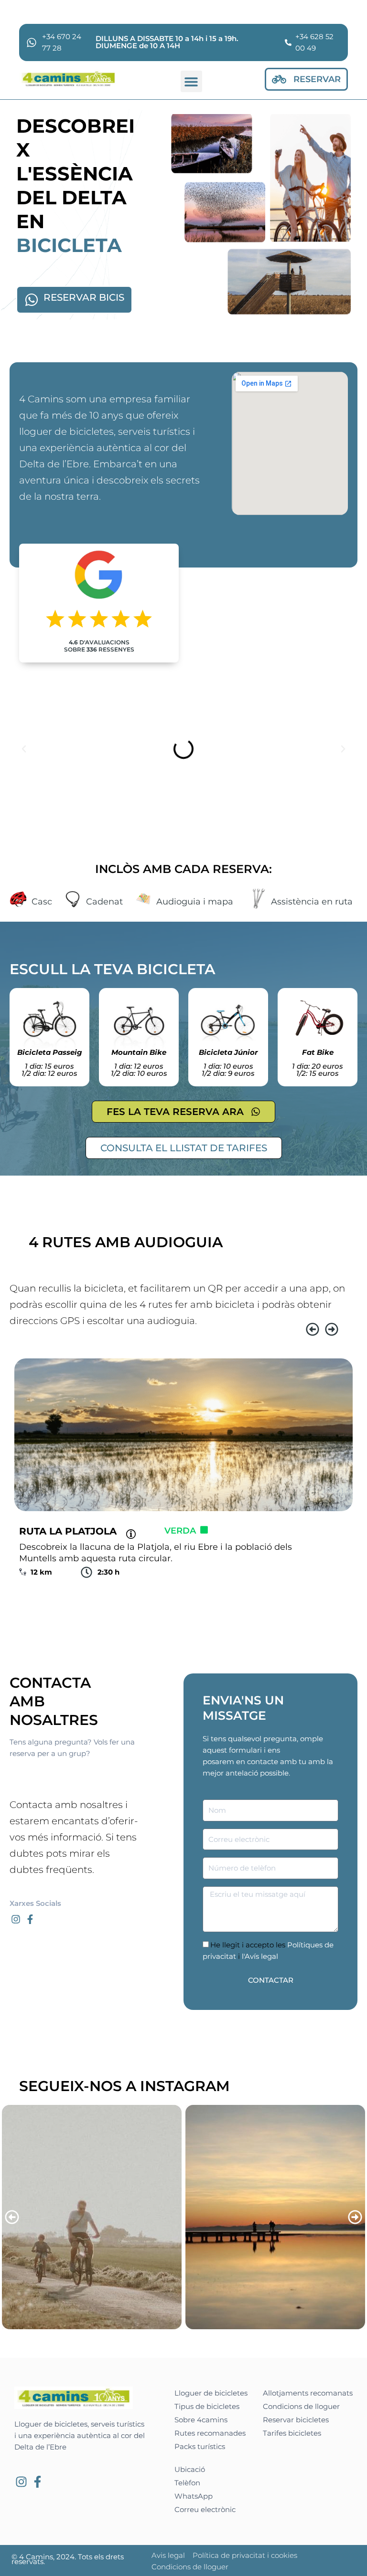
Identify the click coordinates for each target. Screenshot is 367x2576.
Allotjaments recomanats (308, 2393)
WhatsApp (194, 2496)
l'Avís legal (259, 1956)
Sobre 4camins (201, 2420)
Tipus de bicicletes (207, 2407)
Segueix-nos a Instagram (124, 2086)
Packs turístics (200, 2447)
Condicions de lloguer (301, 2407)
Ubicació (190, 2470)
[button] (191, 81)
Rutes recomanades (210, 2433)
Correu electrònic (205, 2510)
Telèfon (187, 2483)
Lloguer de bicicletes (211, 2393)
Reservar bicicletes (296, 2420)
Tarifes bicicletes (292, 2433)
